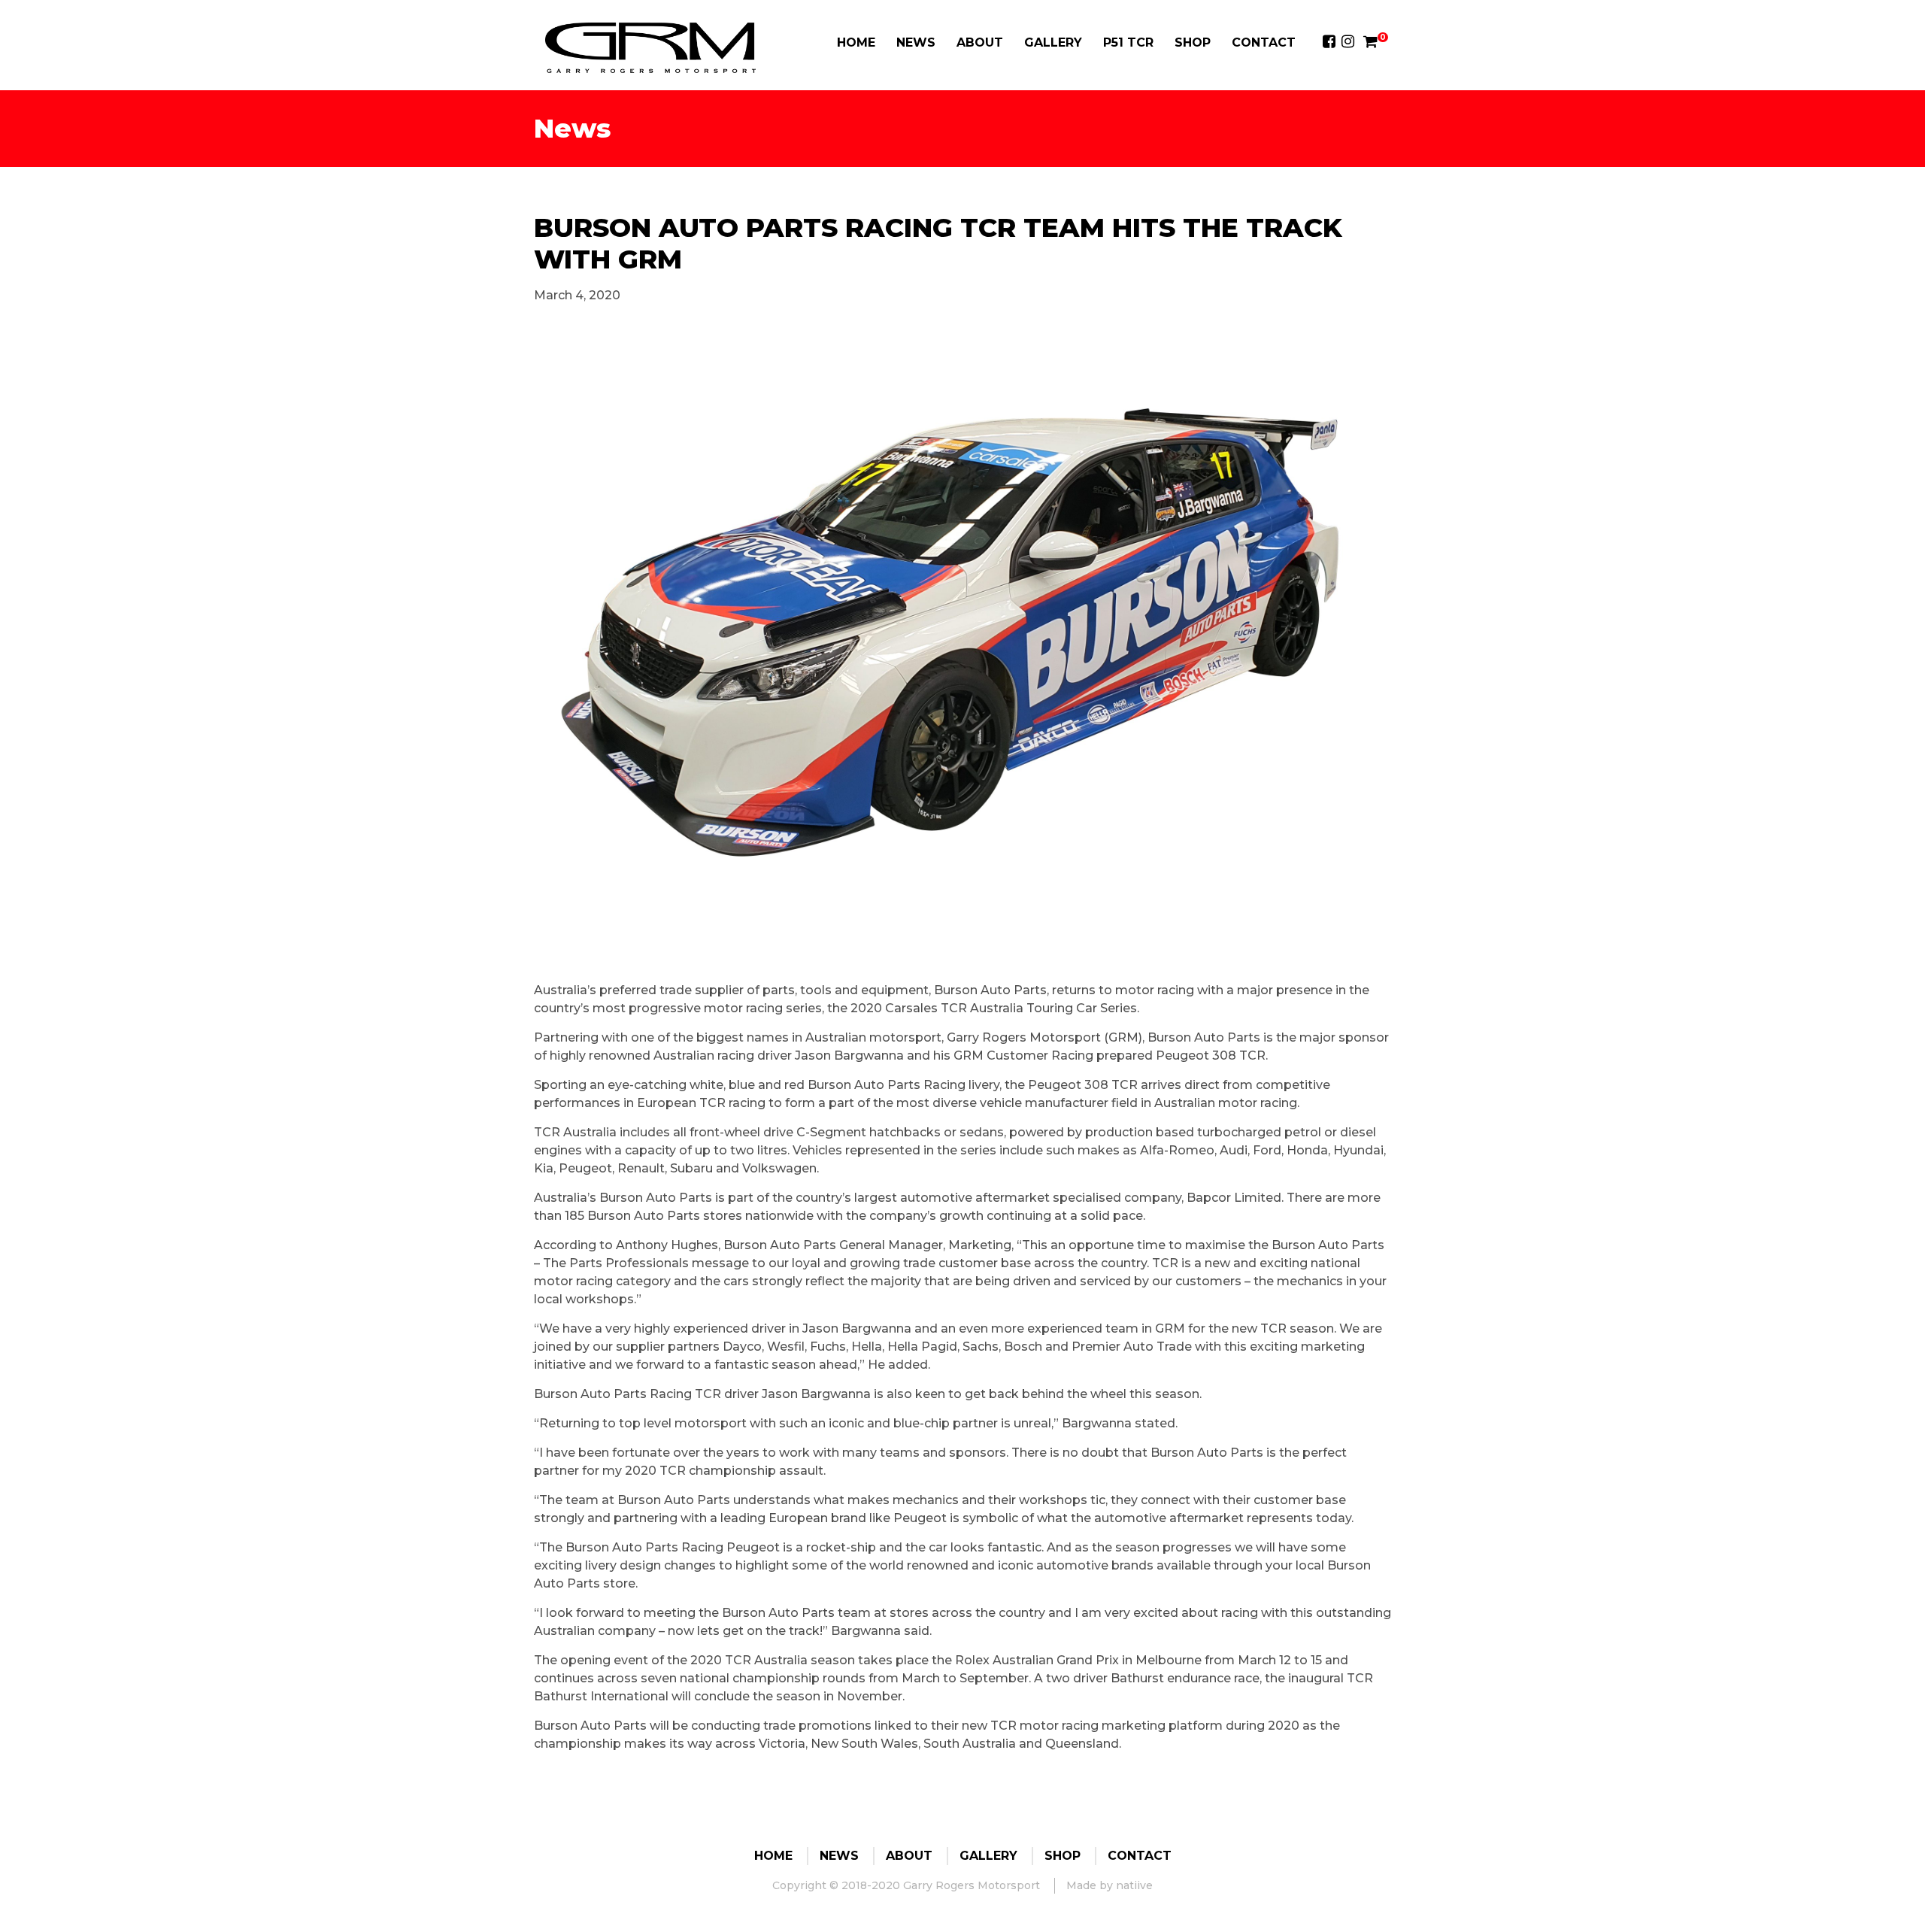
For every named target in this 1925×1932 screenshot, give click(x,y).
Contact (1264, 42)
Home (856, 42)
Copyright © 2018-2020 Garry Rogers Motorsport (906, 1885)
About (980, 42)
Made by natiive (1110, 1885)
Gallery (1053, 42)
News (916, 42)
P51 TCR (1128, 42)
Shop (1193, 42)
